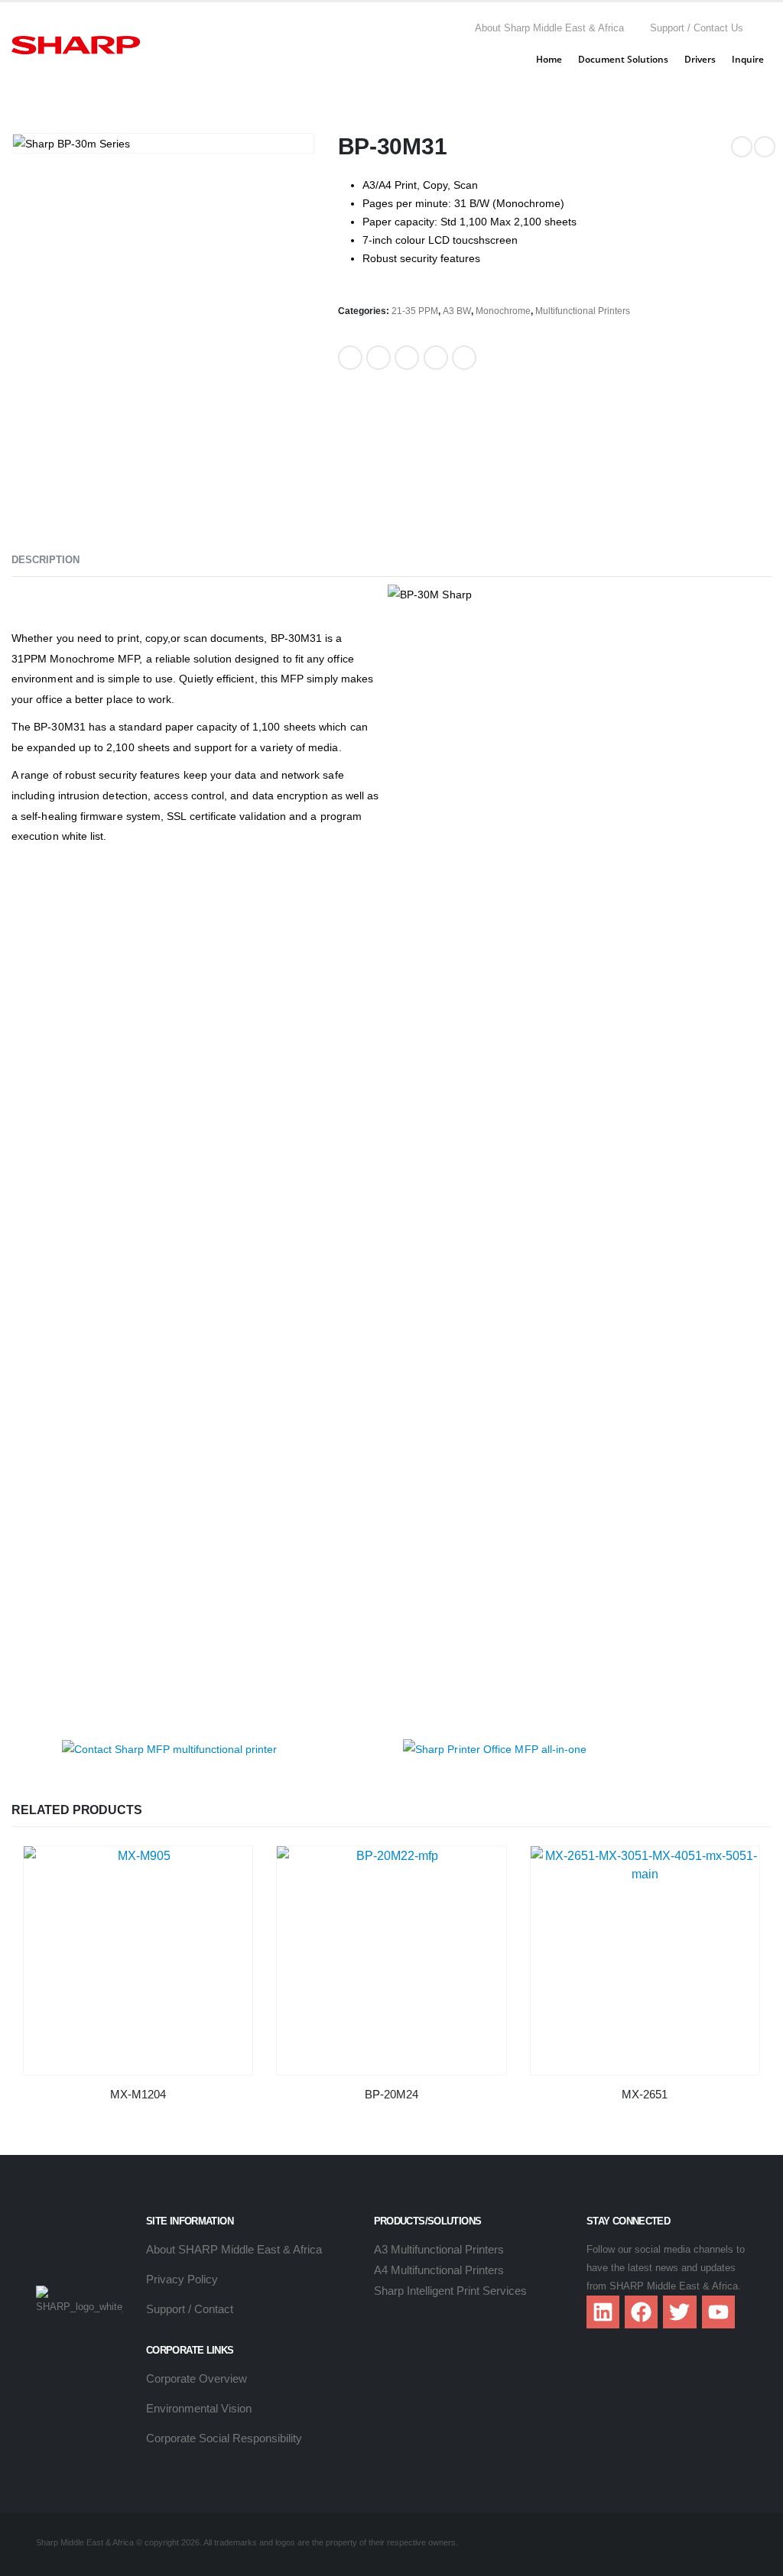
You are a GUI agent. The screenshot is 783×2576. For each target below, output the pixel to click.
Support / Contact (190, 2309)
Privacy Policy (182, 2279)
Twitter (379, 358)
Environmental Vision (199, 2408)
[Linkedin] (603, 2312)
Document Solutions (623, 59)
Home (549, 59)
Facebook (350, 358)
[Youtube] (718, 2312)
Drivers (700, 59)
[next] (765, 147)
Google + (436, 358)
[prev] (742, 147)
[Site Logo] (76, 45)
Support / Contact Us (697, 28)
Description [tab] (45, 560)
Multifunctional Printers (583, 311)
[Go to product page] (138, 1960)
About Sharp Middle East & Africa (549, 28)
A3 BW (457, 311)
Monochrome (503, 311)
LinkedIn (407, 358)
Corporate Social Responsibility (224, 2438)
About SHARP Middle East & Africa (234, 2249)
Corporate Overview (197, 2378)
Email (464, 358)
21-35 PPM (415, 311)
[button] (765, 28)
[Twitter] (679, 2312)
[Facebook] (641, 2312)
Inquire (748, 59)
